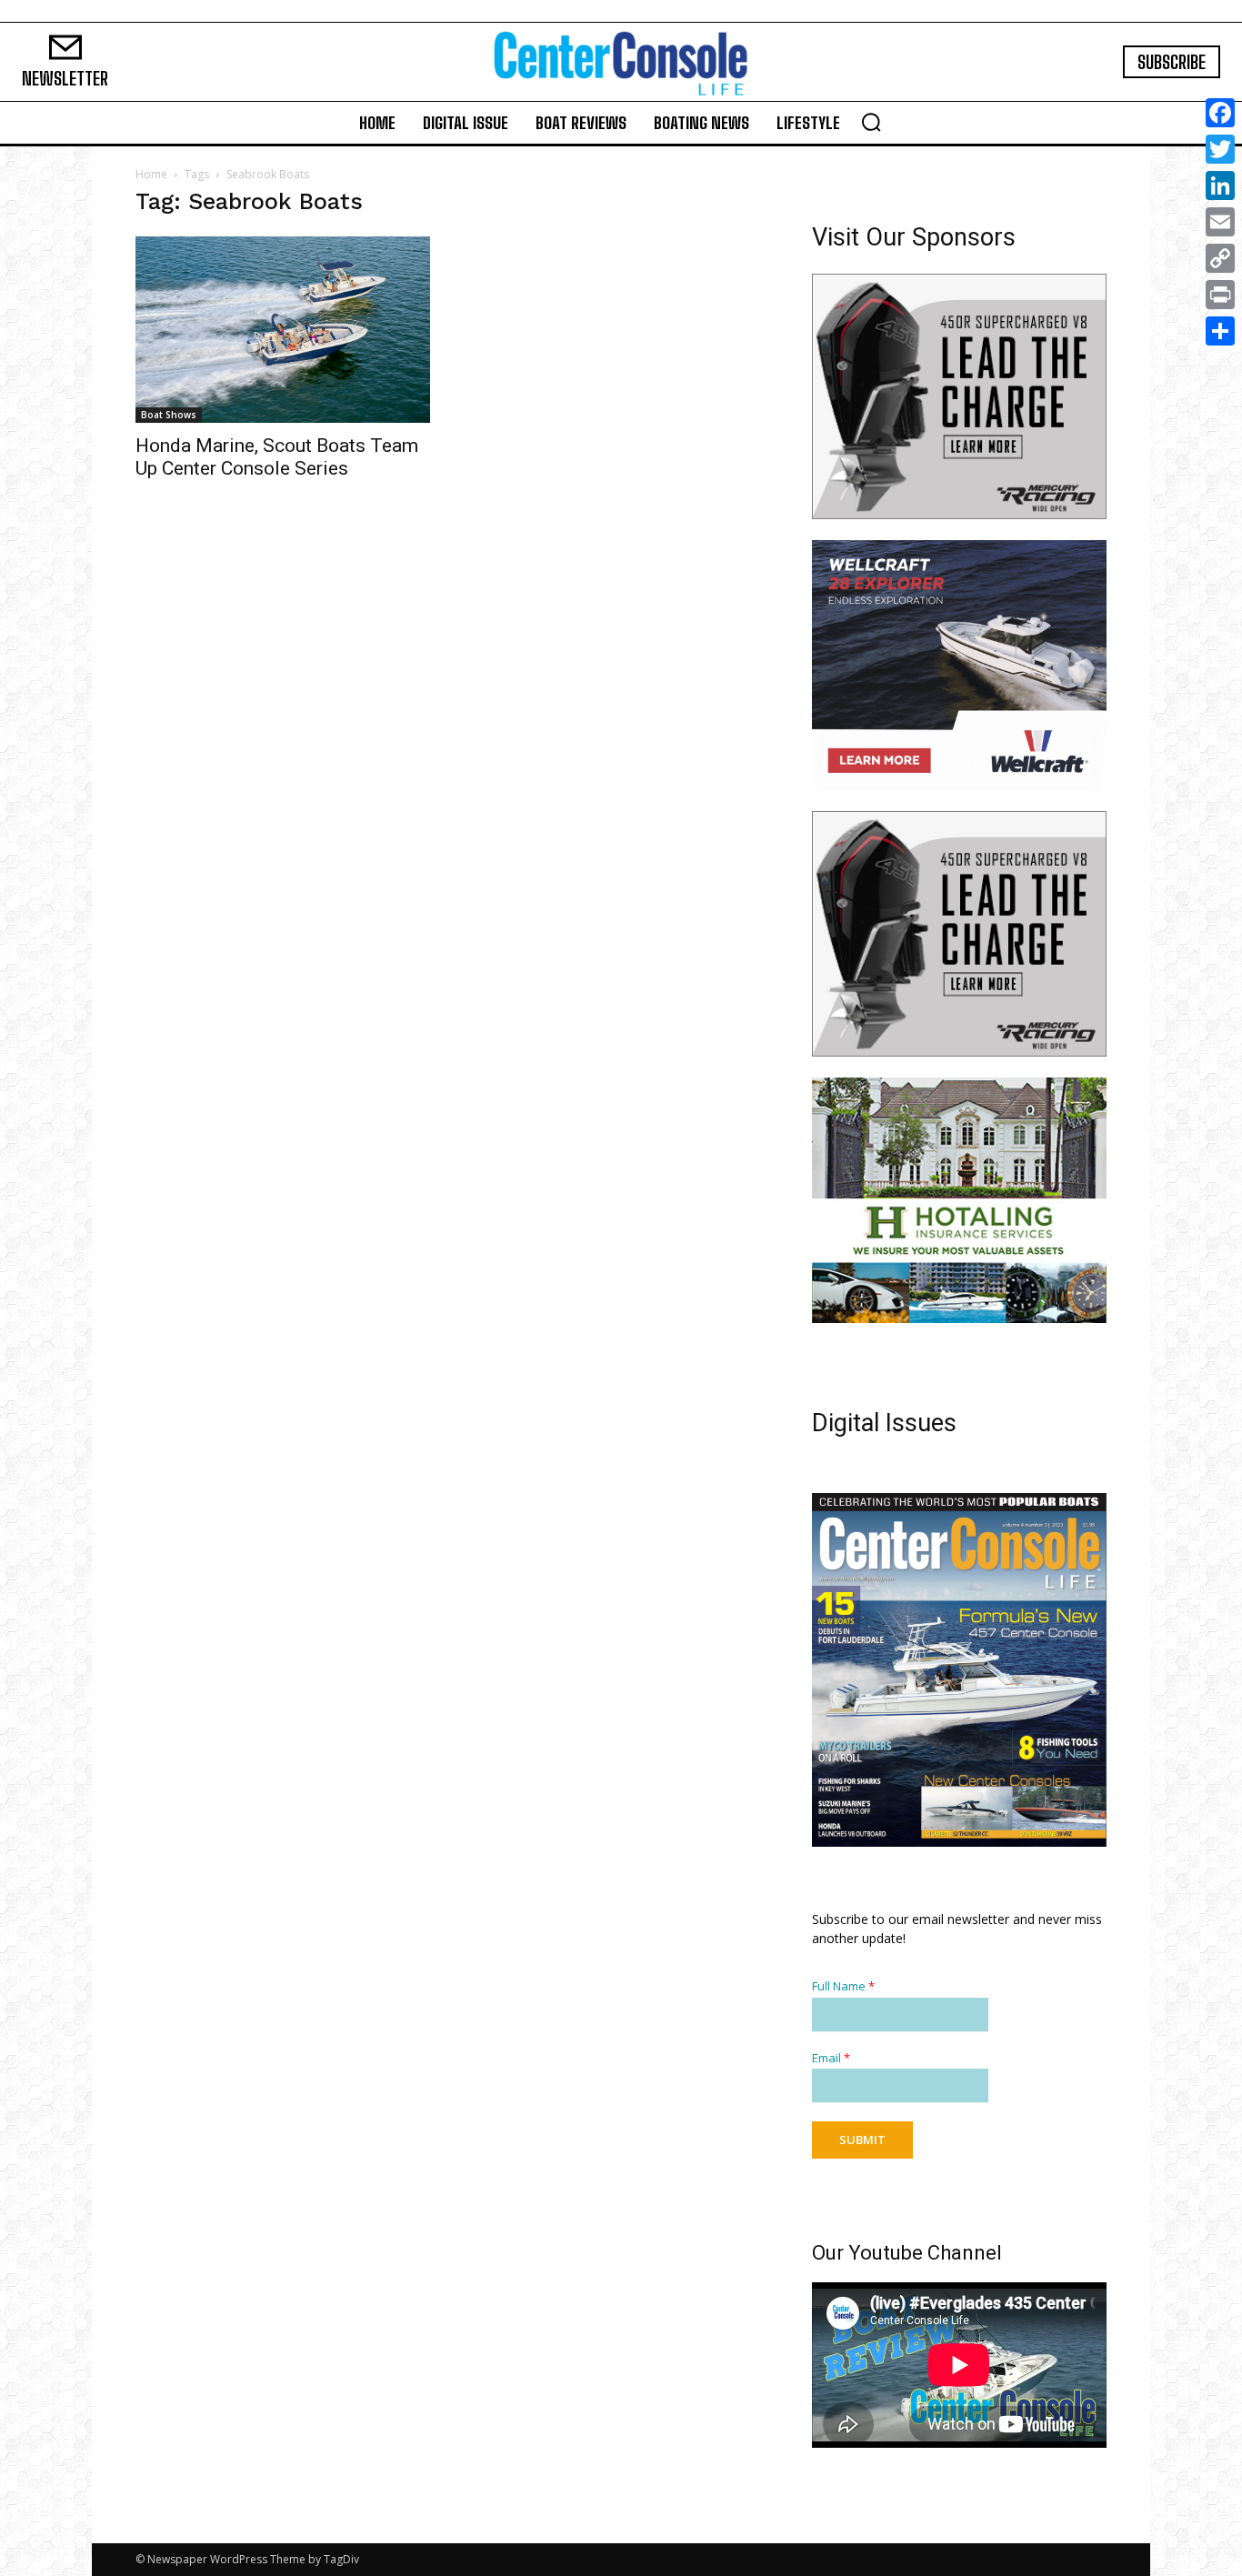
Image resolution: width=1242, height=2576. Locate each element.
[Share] (1220, 331)
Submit (862, 2140)
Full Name (843, 1986)
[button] (871, 122)
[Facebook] (1220, 113)
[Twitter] (1220, 149)
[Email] (1220, 222)
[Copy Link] (1220, 258)
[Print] (1220, 295)
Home (151, 174)
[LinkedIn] (1220, 185)
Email (831, 2058)
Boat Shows (169, 415)
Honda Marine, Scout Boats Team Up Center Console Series (277, 457)
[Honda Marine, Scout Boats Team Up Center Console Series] (283, 330)
